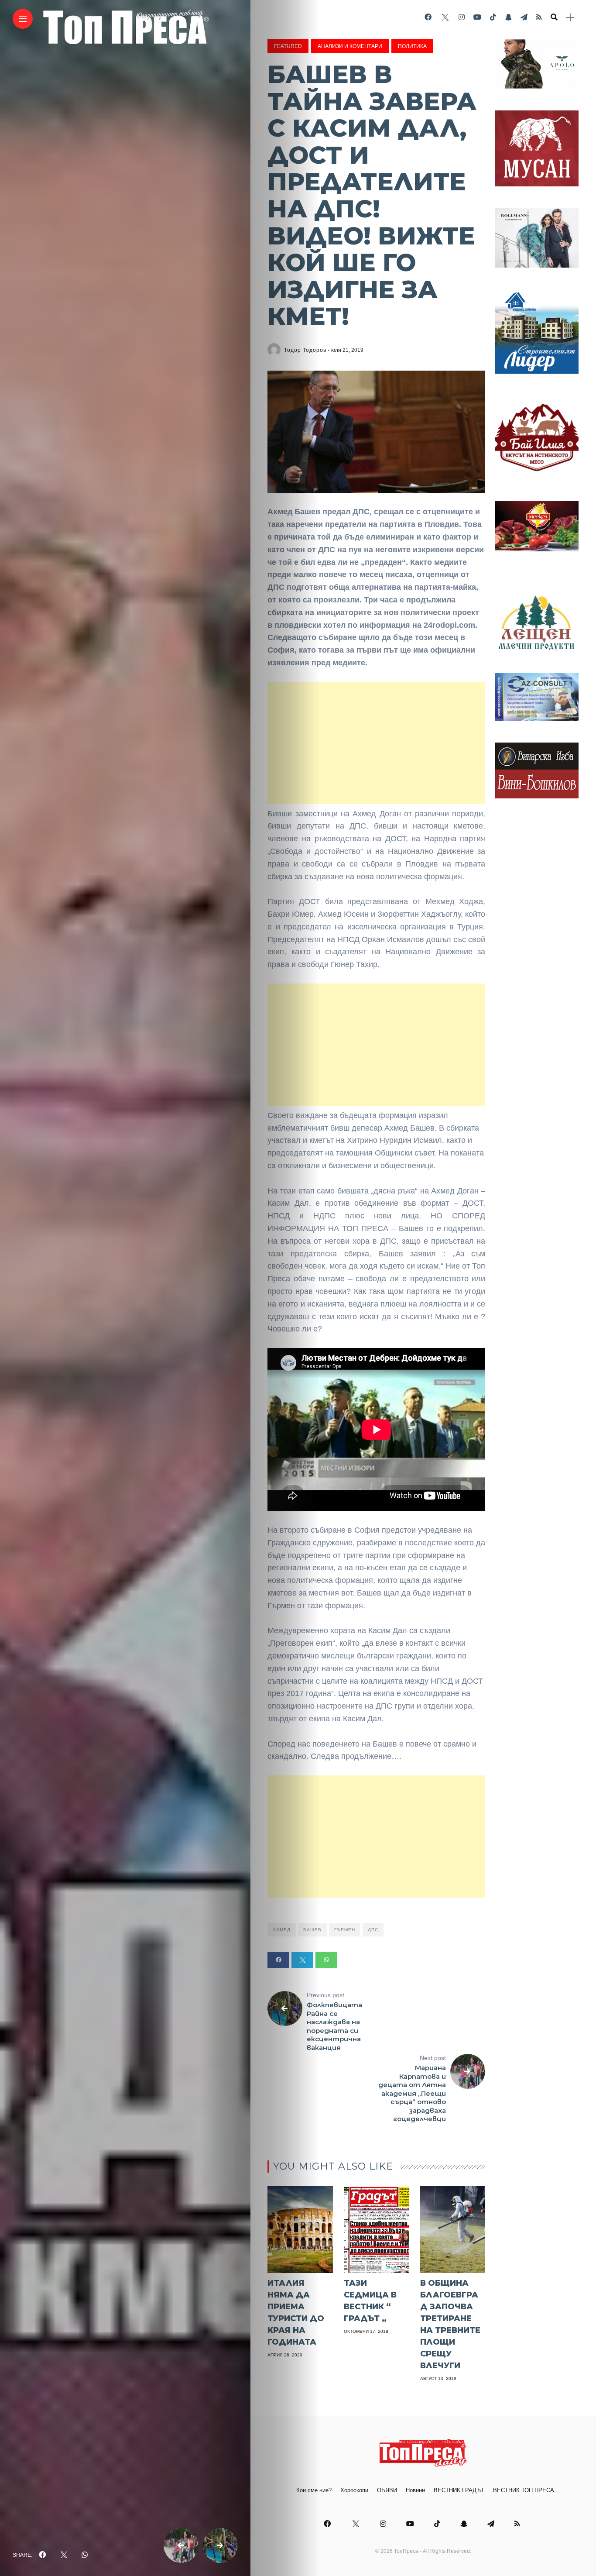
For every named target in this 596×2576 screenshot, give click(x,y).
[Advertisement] (376, 743)
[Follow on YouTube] (477, 17)
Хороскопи (354, 2490)
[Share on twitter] (302, 1960)
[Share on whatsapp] (326, 1960)
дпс (373, 1930)
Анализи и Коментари (350, 46)
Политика (412, 46)
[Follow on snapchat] (508, 17)
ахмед (282, 1930)
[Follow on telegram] (524, 17)
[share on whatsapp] (85, 2555)
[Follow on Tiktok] (493, 17)
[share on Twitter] (64, 2555)
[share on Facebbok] (42, 2555)
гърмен (345, 1930)
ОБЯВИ (387, 2490)
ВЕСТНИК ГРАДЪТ (459, 2490)
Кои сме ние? (314, 2490)
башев (312, 1930)
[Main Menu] (23, 19)
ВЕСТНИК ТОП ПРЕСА (524, 2490)
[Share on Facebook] (278, 1960)
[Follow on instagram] (462, 17)
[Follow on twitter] (445, 17)
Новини (415, 2490)
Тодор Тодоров (305, 350)
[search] (554, 17)
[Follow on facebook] (428, 17)
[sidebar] (570, 18)
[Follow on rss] (539, 17)
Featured (288, 46)
